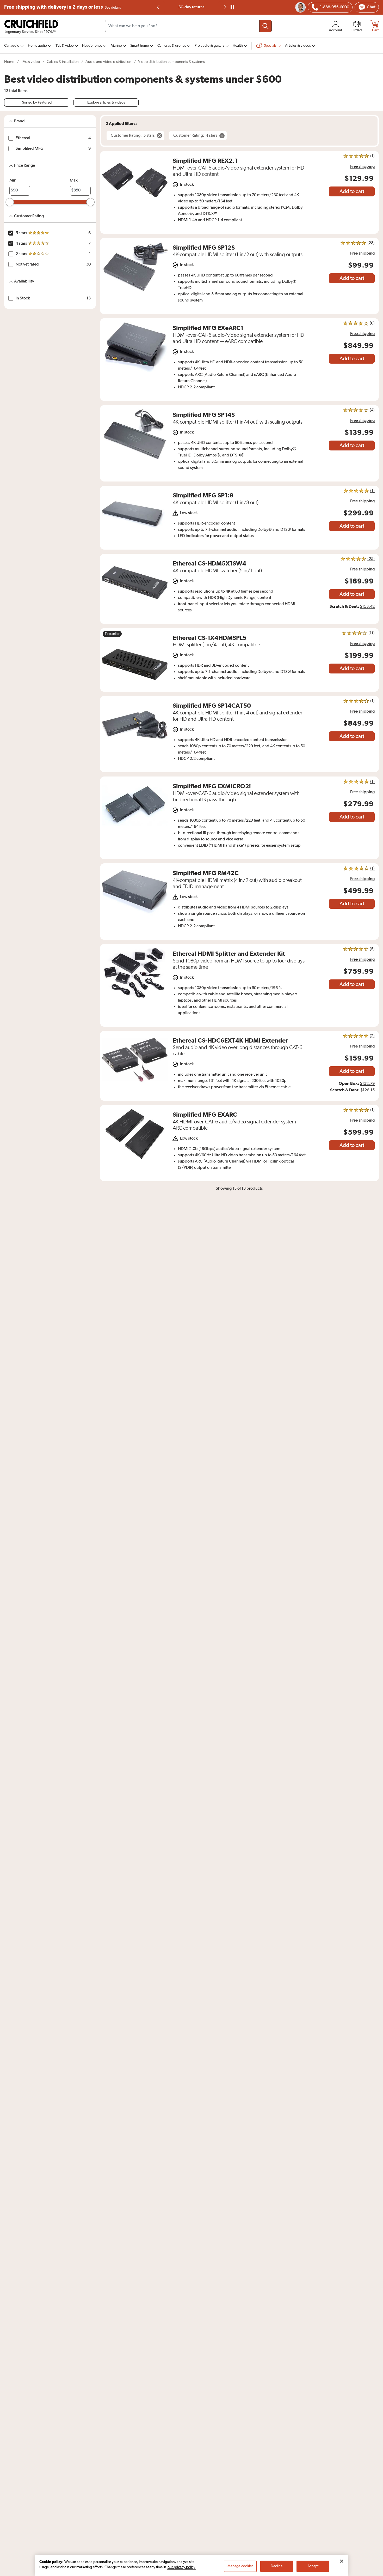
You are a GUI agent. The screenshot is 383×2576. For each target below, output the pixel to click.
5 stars (21, 233)
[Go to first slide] (225, 7)
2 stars (21, 254)
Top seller (112, 634)
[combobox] (188, 26)
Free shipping (63, 7)
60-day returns (191, 7)
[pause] (232, 7)
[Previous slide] (158, 7)
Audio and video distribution (108, 62)
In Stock (23, 298)
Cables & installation (63, 62)
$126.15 (367, 1090)
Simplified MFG (30, 149)
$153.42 (367, 607)
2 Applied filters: (121, 124)
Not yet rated (27, 264)
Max (74, 180)
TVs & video (30, 62)
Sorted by (37, 103)
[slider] (10, 202)
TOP (373, 2573)
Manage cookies (240, 2566)
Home (9, 62)
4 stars (21, 244)
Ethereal (23, 138)
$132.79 (367, 1084)
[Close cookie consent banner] (342, 2561)
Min (13, 180)
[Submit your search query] (265, 26)
